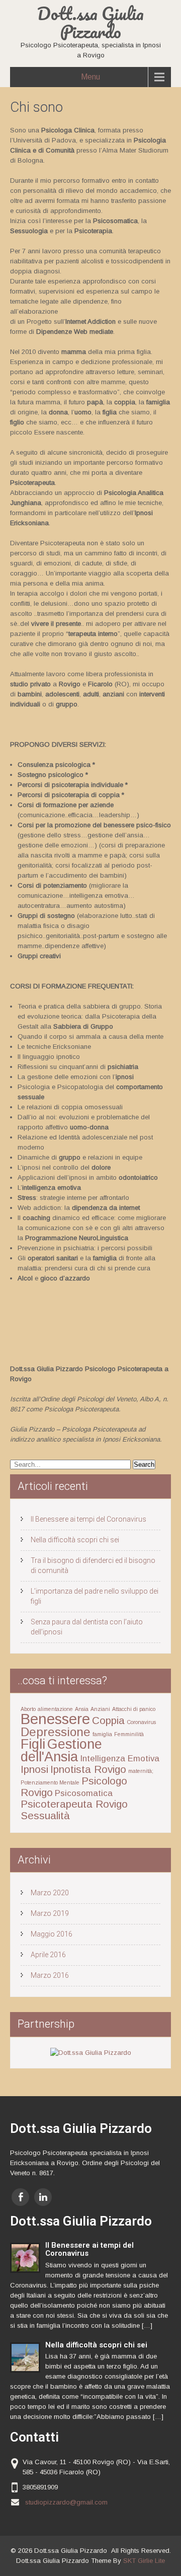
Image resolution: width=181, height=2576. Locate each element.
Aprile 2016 (48, 1955)
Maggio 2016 (52, 1934)
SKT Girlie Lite (144, 2561)
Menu (90, 77)
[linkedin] (43, 2197)
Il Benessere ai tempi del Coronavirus (88, 1519)
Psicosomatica (84, 1793)
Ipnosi (34, 1769)
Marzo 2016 (50, 1975)
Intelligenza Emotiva (120, 1759)
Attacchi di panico (134, 1709)
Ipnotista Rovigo (88, 1769)
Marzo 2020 (50, 1893)
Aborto (28, 1709)
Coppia (108, 1720)
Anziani (100, 1709)
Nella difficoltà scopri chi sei (75, 1540)
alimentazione (55, 1709)
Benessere (55, 1719)
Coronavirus (141, 1722)
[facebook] (20, 2197)
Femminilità (129, 1734)
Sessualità (45, 1815)
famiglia (102, 1734)
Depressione (56, 1732)
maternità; (141, 1771)
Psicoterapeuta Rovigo (74, 1804)
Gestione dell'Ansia (61, 1750)
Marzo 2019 (50, 1913)
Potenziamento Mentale (50, 1782)
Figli (33, 1744)
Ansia (82, 1709)
